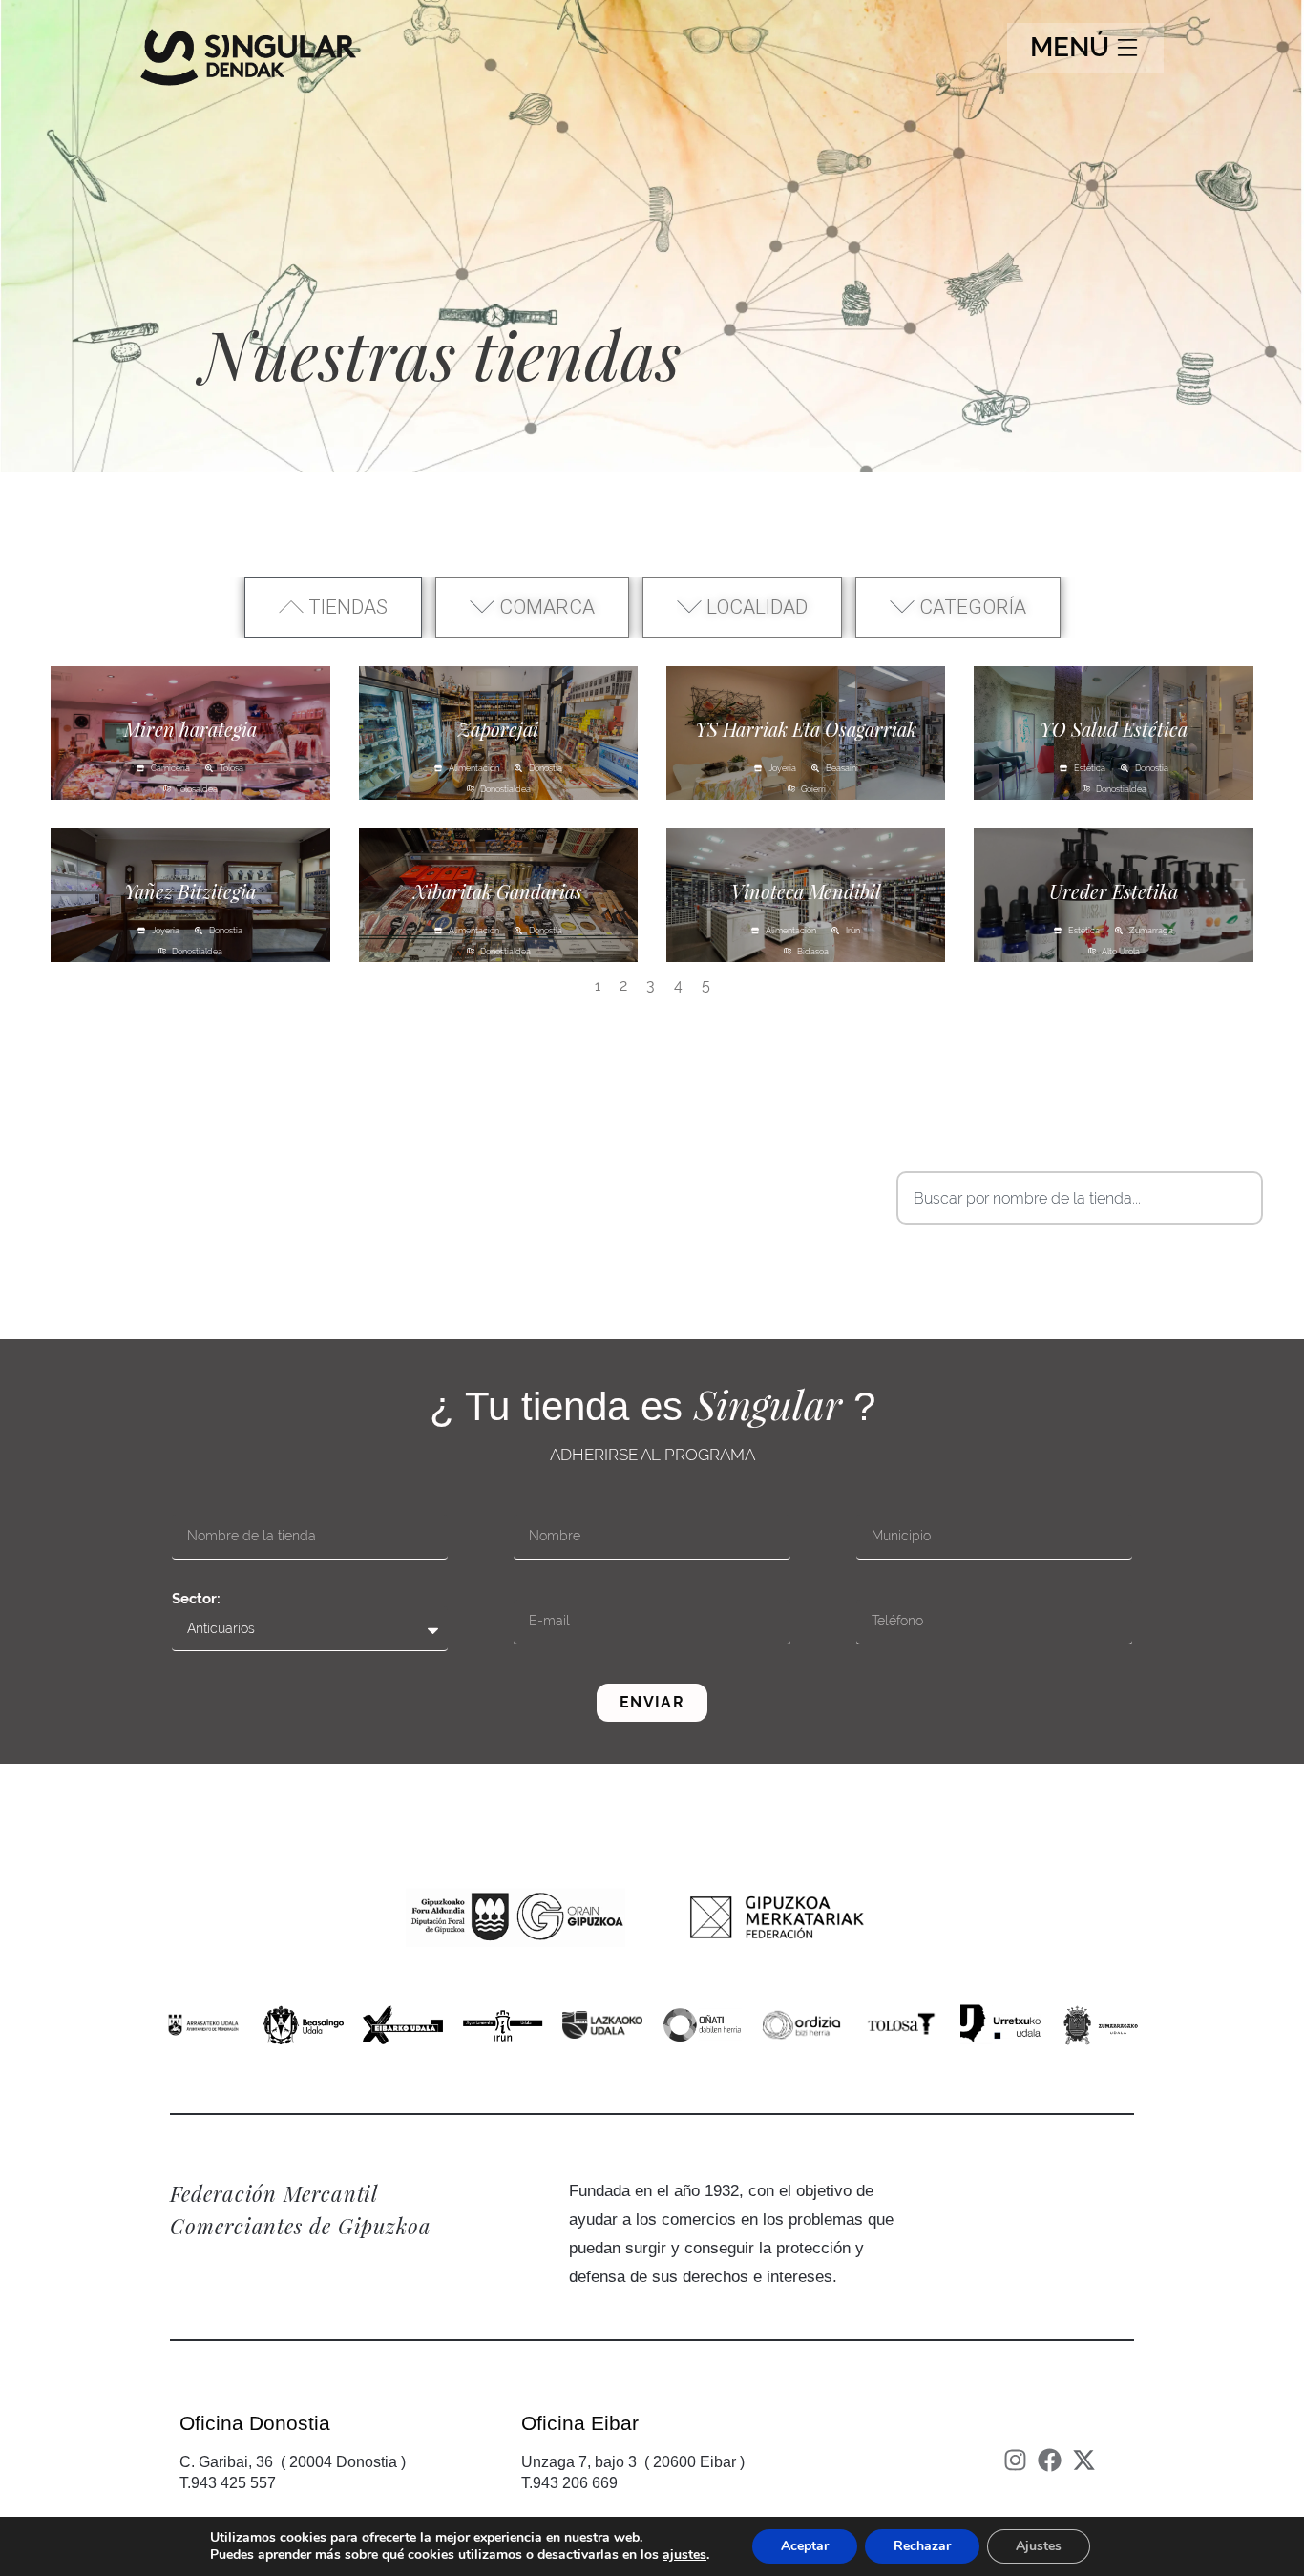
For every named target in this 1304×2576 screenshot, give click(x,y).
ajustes (684, 2555)
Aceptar (805, 2546)
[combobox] (1080, 1198)
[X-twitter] (1084, 2460)
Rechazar (922, 2546)
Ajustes (1039, 2546)
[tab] (333, 608)
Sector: (196, 1599)
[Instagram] (1015, 2460)
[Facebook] (1050, 2460)
